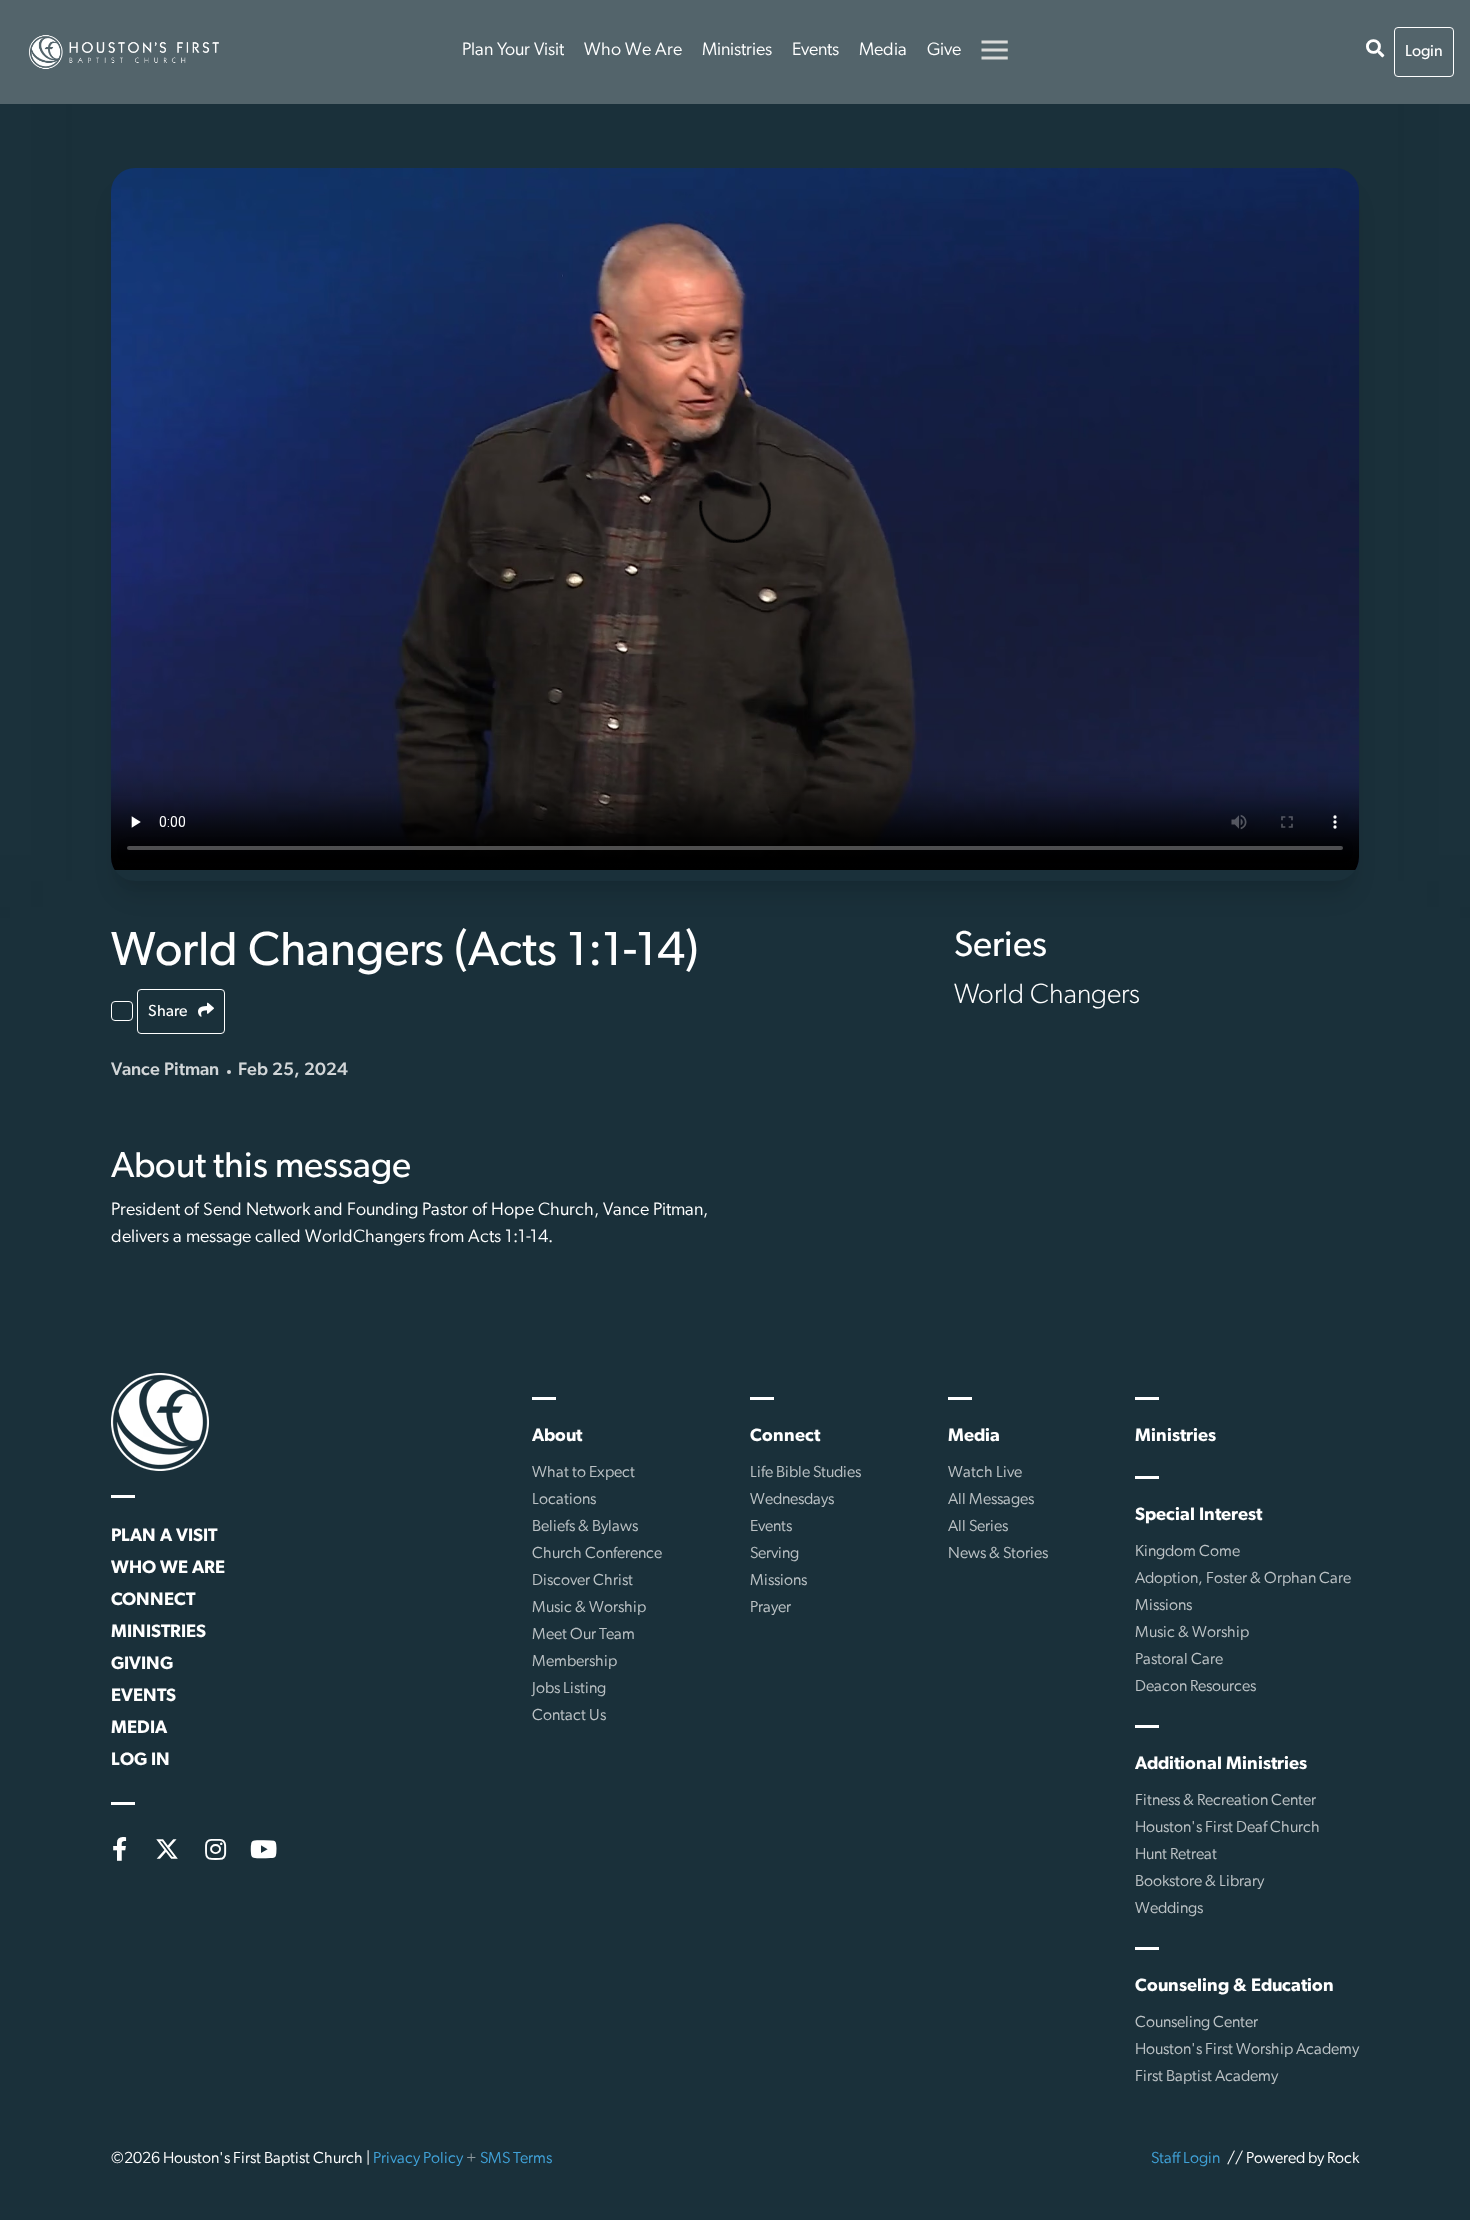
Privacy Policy (418, 2159)
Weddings (1169, 1909)
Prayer (770, 1608)
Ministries (737, 51)
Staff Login (1185, 2159)
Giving (142, 1665)
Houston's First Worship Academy (1247, 2050)
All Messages (991, 1500)
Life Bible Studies (805, 1473)
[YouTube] (263, 1849)
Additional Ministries (1221, 1765)
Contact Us (569, 1716)
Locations (564, 1500)
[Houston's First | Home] (160, 1422)
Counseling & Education (1234, 1987)
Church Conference (597, 1554)
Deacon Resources (1195, 1687)
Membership (574, 1662)
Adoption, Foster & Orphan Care (1243, 1579)
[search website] (1375, 52)
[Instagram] (215, 1849)
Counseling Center (1196, 2023)
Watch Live (985, 1473)
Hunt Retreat (1176, 1855)
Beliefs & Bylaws (585, 1527)
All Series (978, 1527)
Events (815, 51)
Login (1424, 52)
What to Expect (583, 1473)
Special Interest (1198, 1516)
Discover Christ (582, 1581)
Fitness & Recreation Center (1225, 1801)
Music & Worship (589, 1608)
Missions (778, 1581)
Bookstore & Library (1199, 1882)
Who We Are (633, 51)
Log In (140, 1761)
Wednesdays (792, 1500)
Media (883, 51)
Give (944, 51)
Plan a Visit (164, 1537)
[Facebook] (119, 1849)
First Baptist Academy (1206, 2077)
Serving (774, 1554)
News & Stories (998, 1554)
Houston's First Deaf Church (1227, 1828)
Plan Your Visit (513, 51)
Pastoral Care (1179, 1660)
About (557, 1437)
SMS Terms (516, 2159)
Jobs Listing (569, 1689)
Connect (153, 1601)
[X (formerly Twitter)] (167, 1849)
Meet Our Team (583, 1635)
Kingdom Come (1187, 1552)
